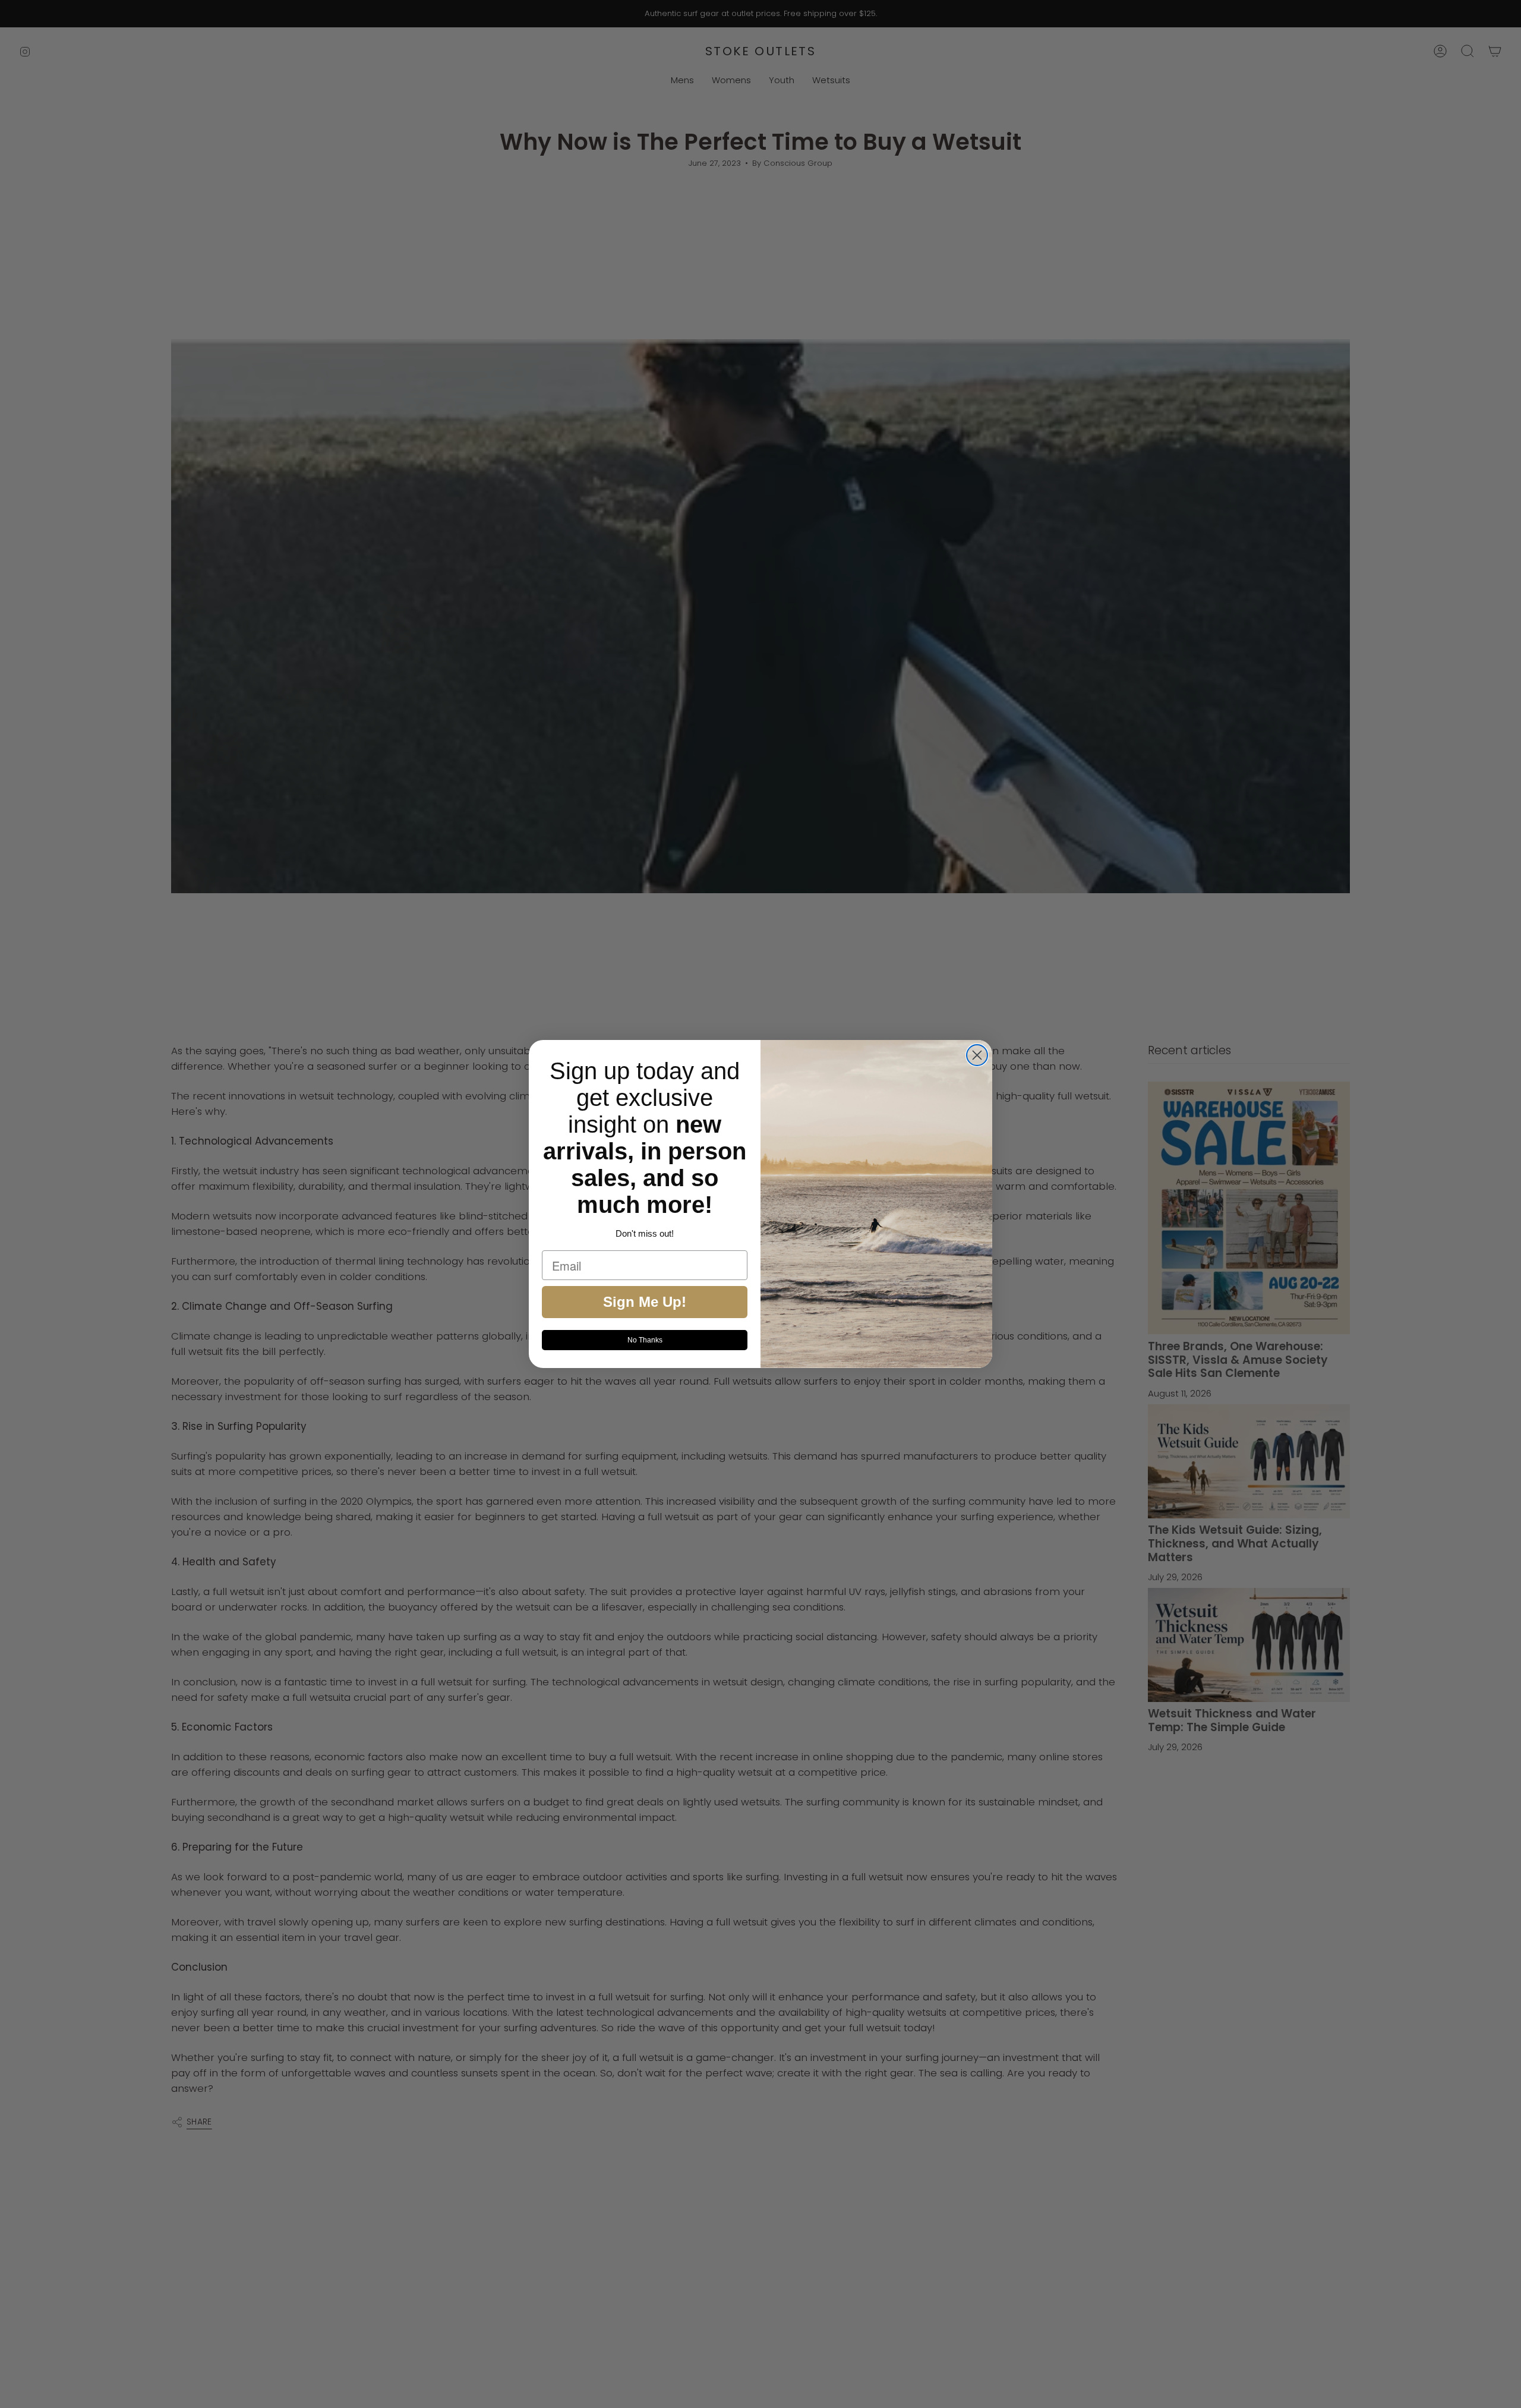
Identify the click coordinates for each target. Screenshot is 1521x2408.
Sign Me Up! (645, 1302)
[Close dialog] (977, 1055)
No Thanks (645, 1340)
